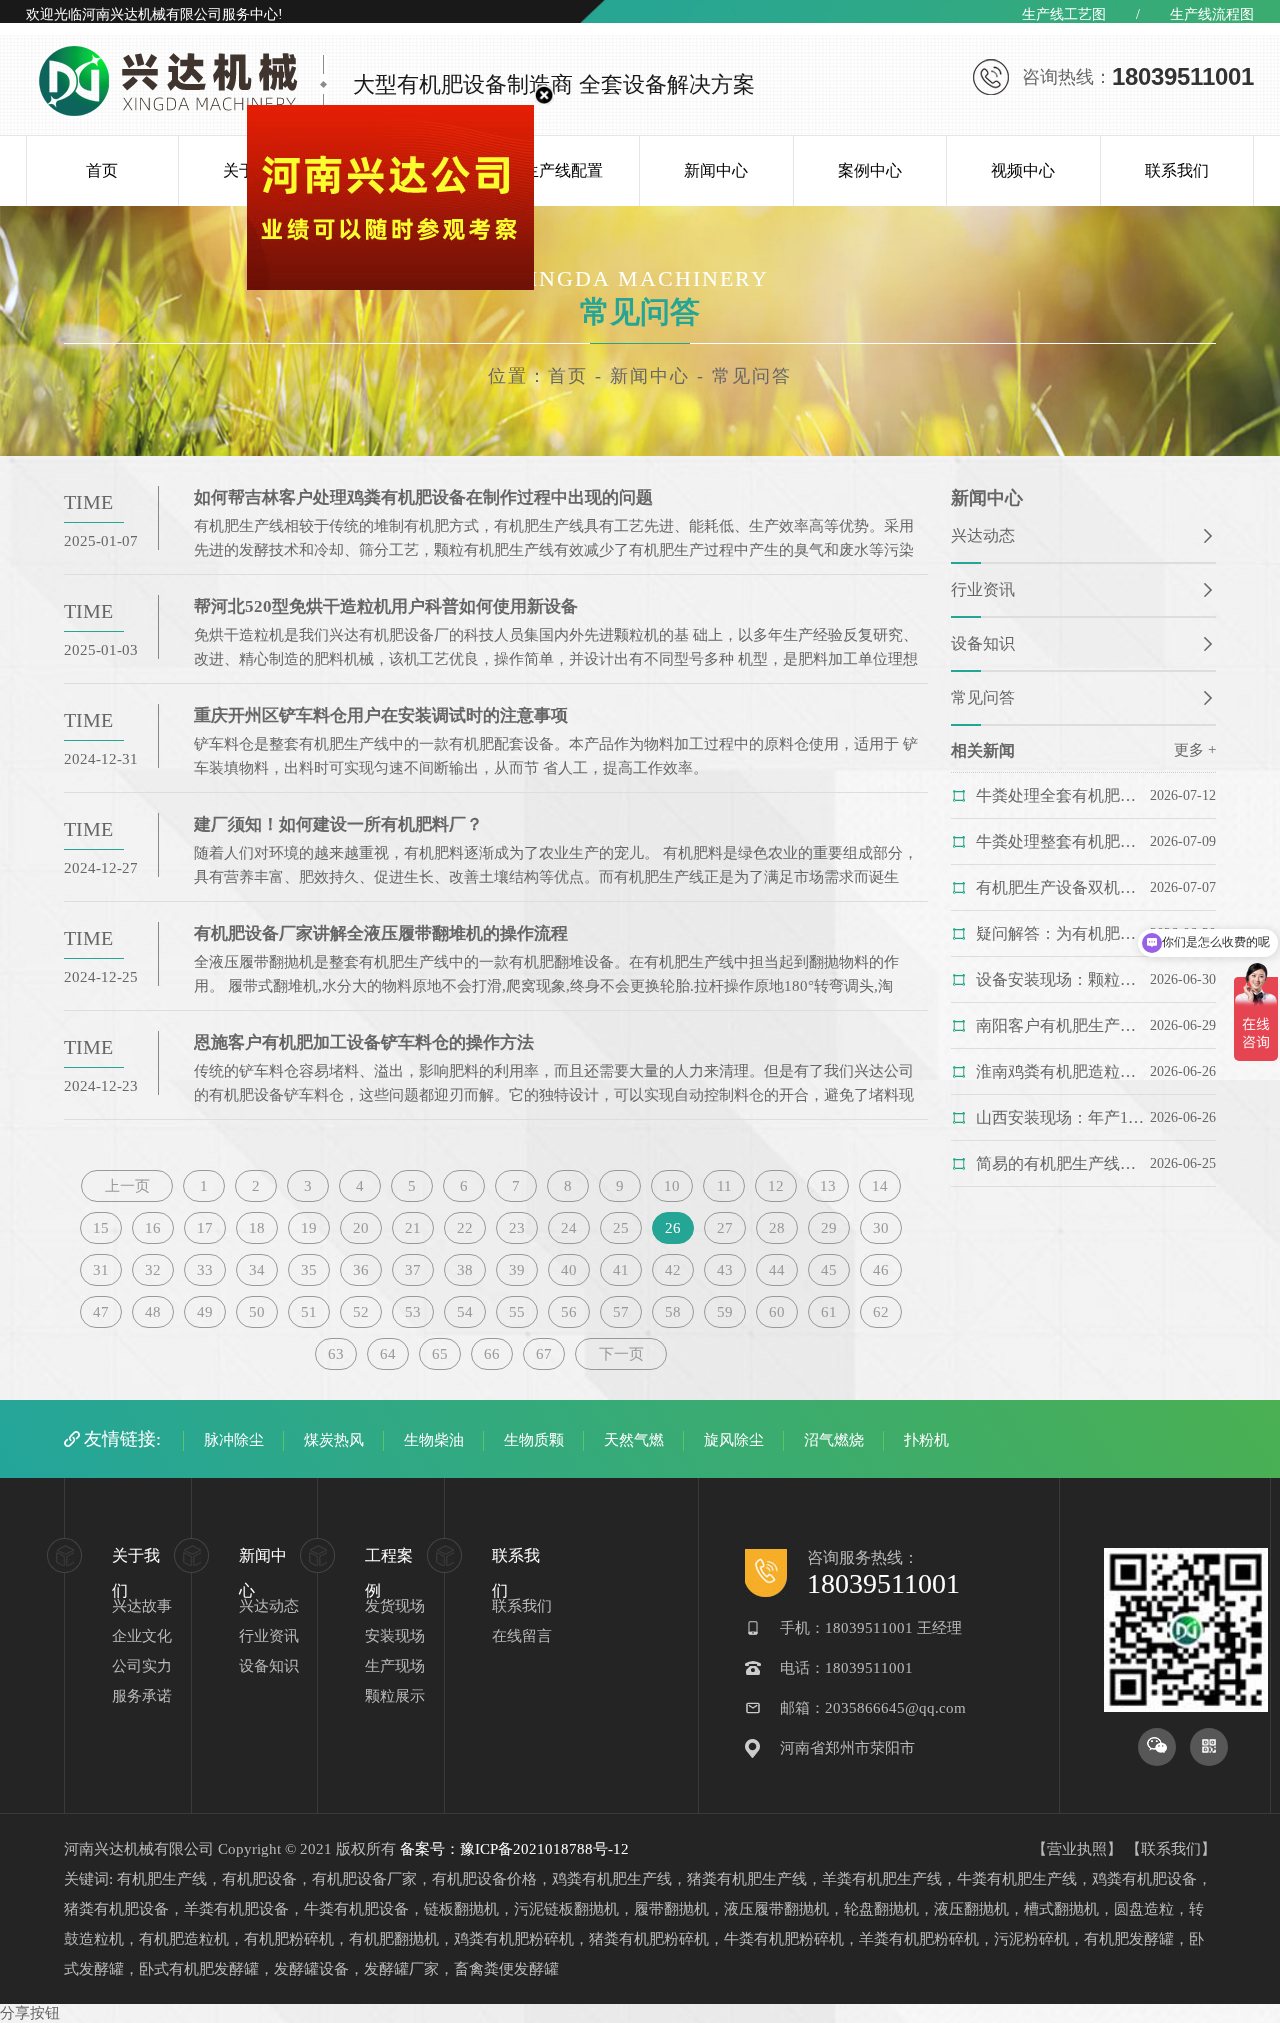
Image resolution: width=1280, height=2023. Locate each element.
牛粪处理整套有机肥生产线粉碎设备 (1062, 841)
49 (205, 1312)
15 (101, 1228)
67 (544, 1354)
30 (881, 1228)
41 (621, 1270)
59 (725, 1312)
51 (309, 1312)
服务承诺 (142, 1696)
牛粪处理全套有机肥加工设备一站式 (1062, 795)
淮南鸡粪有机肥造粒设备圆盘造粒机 (1062, 1071)
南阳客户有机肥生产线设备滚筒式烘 (1062, 1025)
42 (673, 1270)
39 (517, 1270)
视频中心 (1023, 170)
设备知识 (983, 643)
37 (413, 1270)
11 (724, 1186)
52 (361, 1312)
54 (465, 1312)
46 (881, 1270)
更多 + (1195, 750)
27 (725, 1228)
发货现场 (395, 1606)
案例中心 (870, 170)
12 (776, 1186)
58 (673, 1312)
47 (101, 1312)
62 (881, 1312)
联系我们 (1177, 170)
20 (361, 1228)
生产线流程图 (1212, 14)
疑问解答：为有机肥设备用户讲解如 (1062, 933)
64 (388, 1354)
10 (672, 1186)
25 (621, 1228)
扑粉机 (926, 1440)
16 (153, 1228)
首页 (102, 170)
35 (309, 1270)
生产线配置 (563, 170)
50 (257, 1312)
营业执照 (1077, 1849)
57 (621, 1312)
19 (309, 1228)
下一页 (621, 1354)
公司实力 (142, 1666)
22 (465, 1228)
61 (829, 1312)
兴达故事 (142, 1606)
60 (777, 1312)
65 (440, 1354)
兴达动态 (983, 535)
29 (829, 1228)
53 (413, 1312)
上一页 (127, 1186)
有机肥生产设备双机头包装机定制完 (1062, 887)
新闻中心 (716, 170)
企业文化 (142, 1636)
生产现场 (395, 1666)
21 (413, 1228)
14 (880, 1186)
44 (777, 1270)
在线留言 (522, 1636)
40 (569, 1270)
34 (257, 1270)
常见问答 (983, 697)
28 (777, 1228)
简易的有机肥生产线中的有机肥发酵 (1062, 1163)
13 (828, 1186)
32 (153, 1270)
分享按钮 (30, 2013)
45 (829, 1270)
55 (517, 1312)
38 (465, 1270)
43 (725, 1270)
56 (569, 1312)
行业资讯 (983, 589)
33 (205, 1270)
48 (153, 1312)
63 (336, 1354)
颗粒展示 (395, 1696)
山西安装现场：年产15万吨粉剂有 (1062, 1117)
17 (205, 1228)
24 (569, 1228)
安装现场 (395, 1636)
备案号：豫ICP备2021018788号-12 (514, 1849)
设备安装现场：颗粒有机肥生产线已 (1062, 979)
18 (257, 1228)
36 (361, 1270)
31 (101, 1270)
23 (517, 1228)
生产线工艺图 (1064, 14)
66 (492, 1354)
